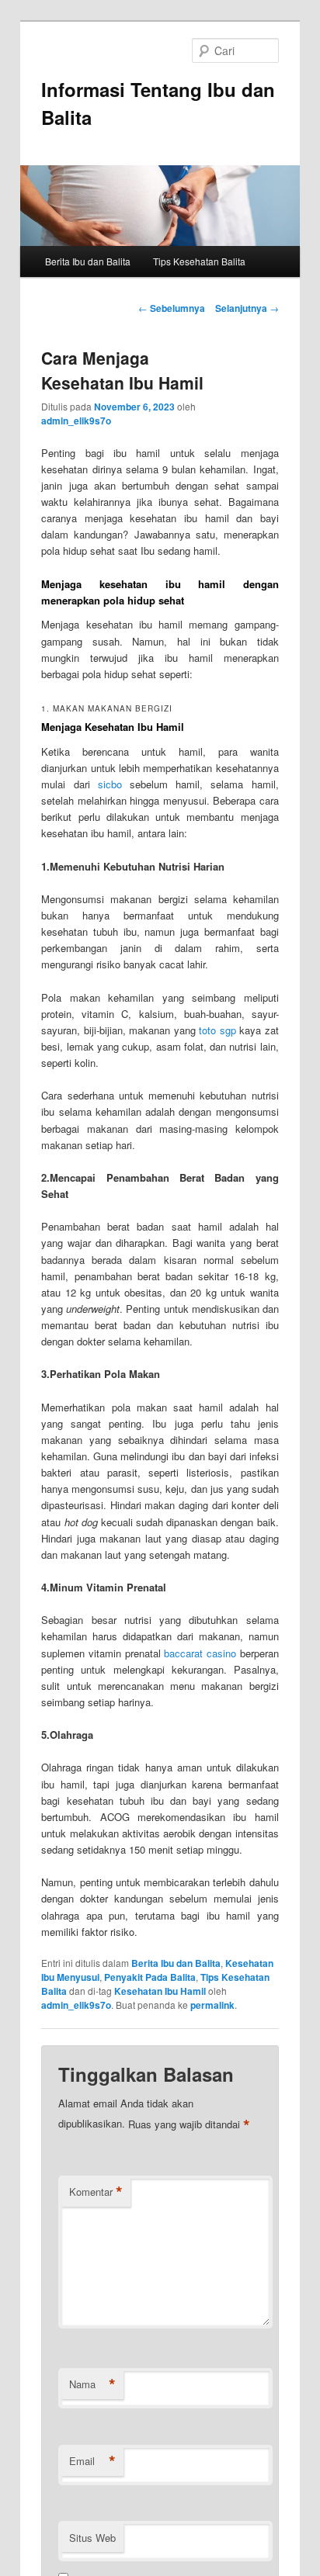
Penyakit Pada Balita (150, 1977)
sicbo (110, 784)
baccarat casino (200, 1653)
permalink (212, 2005)
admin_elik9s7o (76, 421)
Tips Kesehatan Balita (199, 261)
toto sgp (217, 1030)
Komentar (96, 2192)
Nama (92, 2384)
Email (92, 2461)
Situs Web (92, 2538)
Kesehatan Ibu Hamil (160, 1991)
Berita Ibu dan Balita (88, 261)
